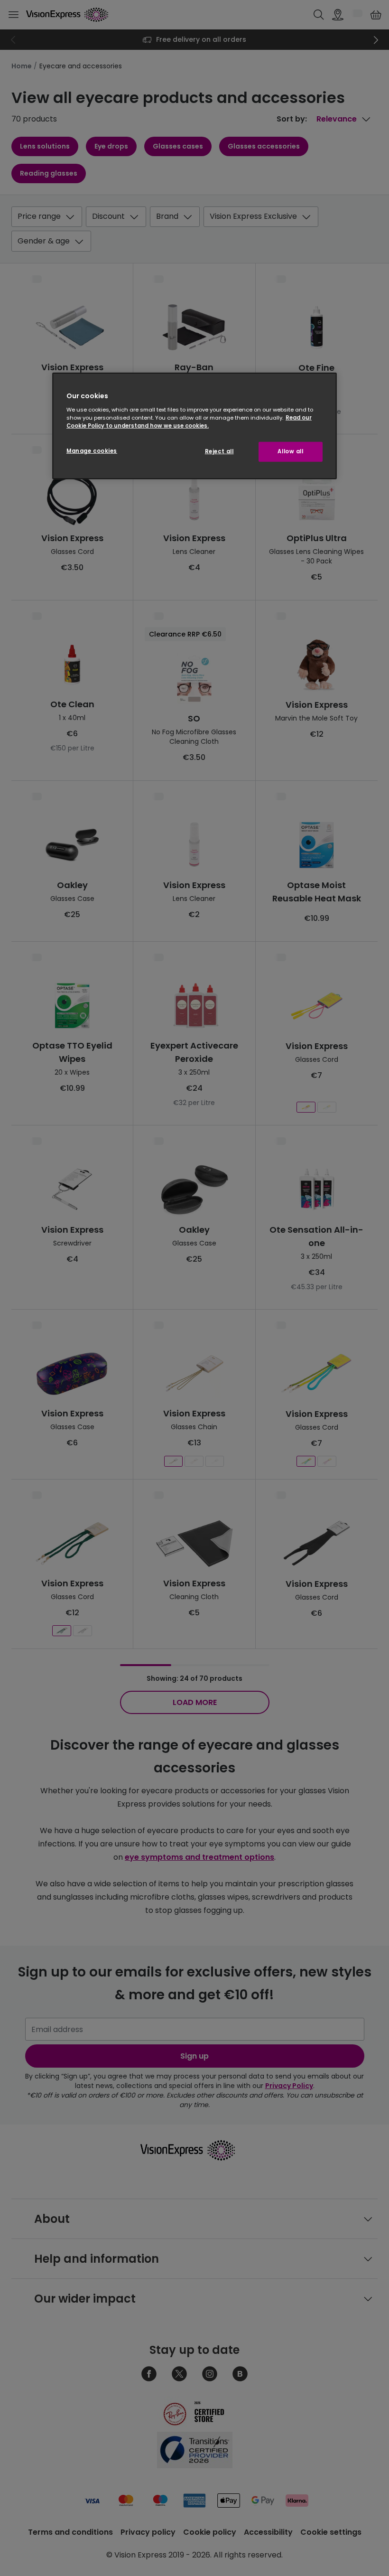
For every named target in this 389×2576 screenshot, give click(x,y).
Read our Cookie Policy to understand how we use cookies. (189, 421)
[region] (194, 426)
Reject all (219, 451)
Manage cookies (92, 451)
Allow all (290, 451)
